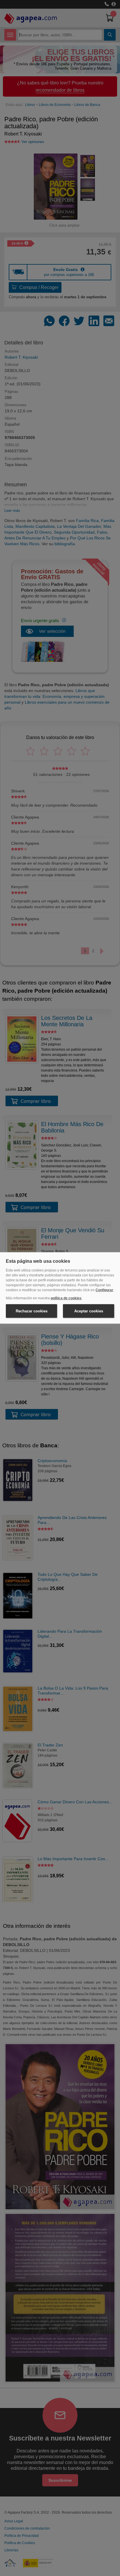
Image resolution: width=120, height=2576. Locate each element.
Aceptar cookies (89, 1311)
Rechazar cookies (32, 1311)
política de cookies (66, 1298)
